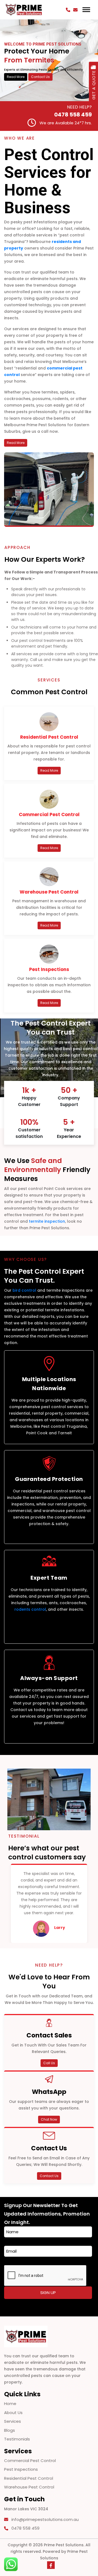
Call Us (49, 2063)
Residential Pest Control (29, 2478)
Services (13, 2421)
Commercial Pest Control (30, 2461)
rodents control (30, 1609)
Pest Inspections (21, 2469)
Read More (16, 77)
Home (10, 2404)
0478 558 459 (73, 115)
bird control (24, 1290)
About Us (13, 2413)
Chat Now (49, 2119)
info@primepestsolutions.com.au (45, 2519)
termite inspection (47, 1221)
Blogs (10, 2430)
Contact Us (40, 77)
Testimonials (17, 2439)
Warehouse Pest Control (29, 2487)
